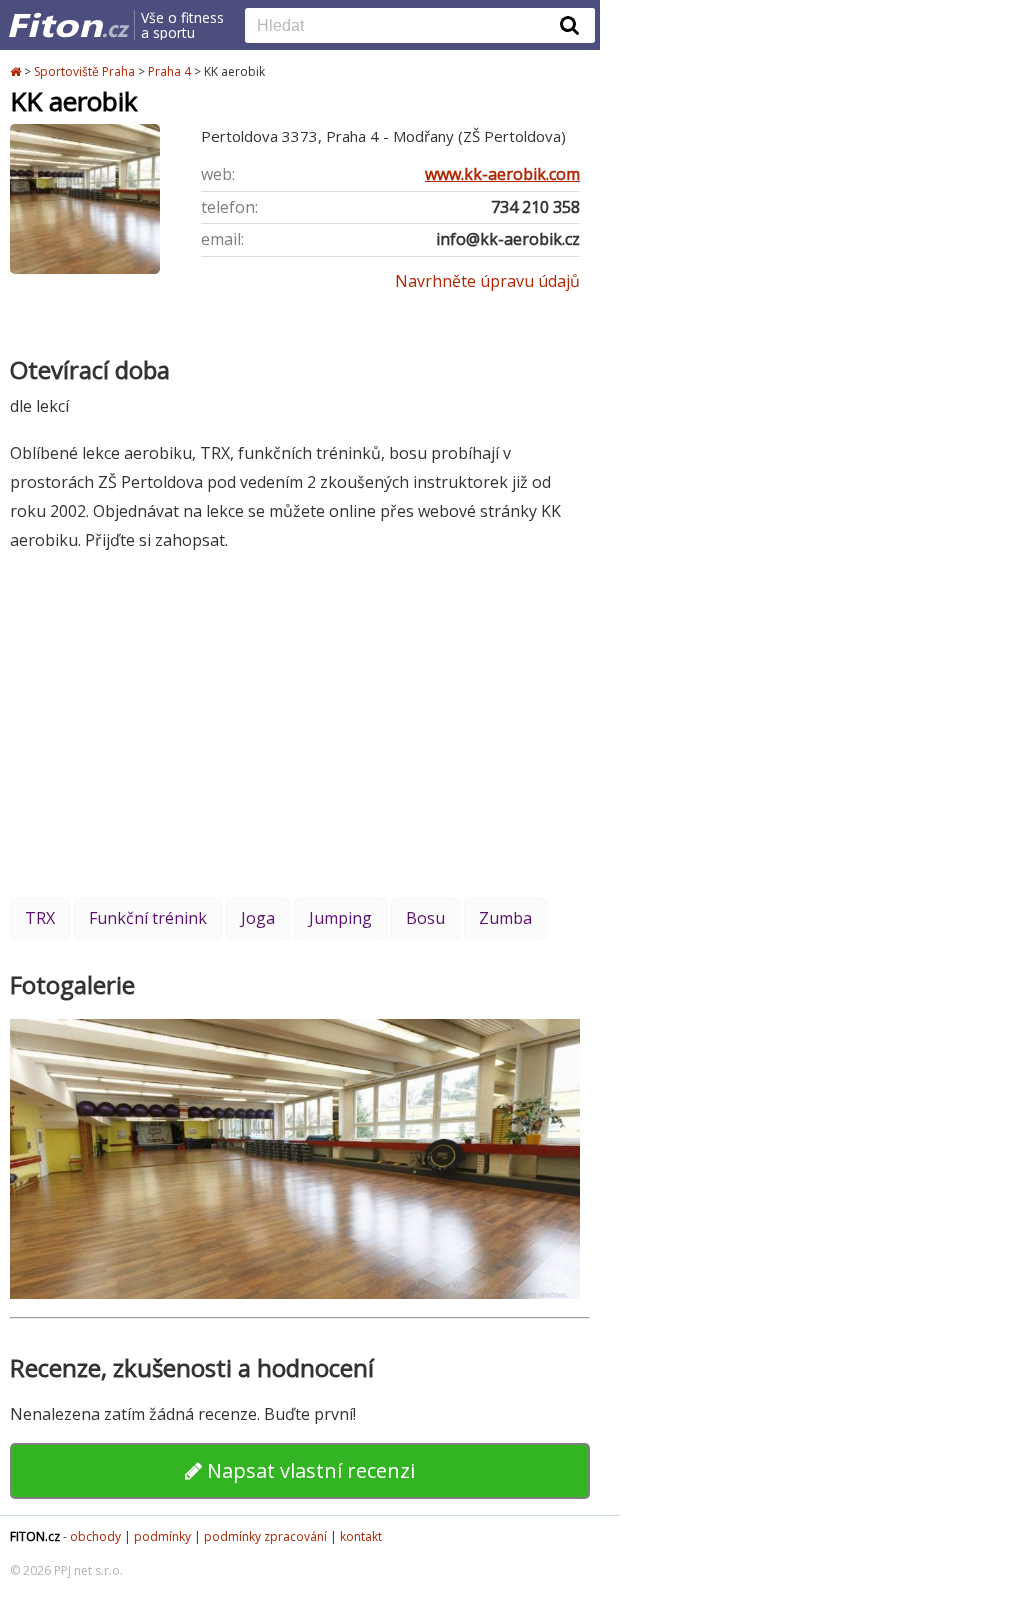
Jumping (340, 918)
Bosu (425, 918)
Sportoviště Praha (84, 71)
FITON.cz (35, 1536)
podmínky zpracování (265, 1536)
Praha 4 (169, 71)
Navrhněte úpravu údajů (487, 281)
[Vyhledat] (570, 25)
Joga (258, 918)
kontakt (361, 1536)
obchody (95, 1536)
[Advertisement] (300, 724)
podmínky (162, 1536)
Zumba (505, 918)
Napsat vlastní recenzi (308, 1470)
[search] (405, 27)
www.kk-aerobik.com (502, 174)
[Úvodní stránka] (17, 71)
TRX (40, 918)
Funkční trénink (148, 918)
